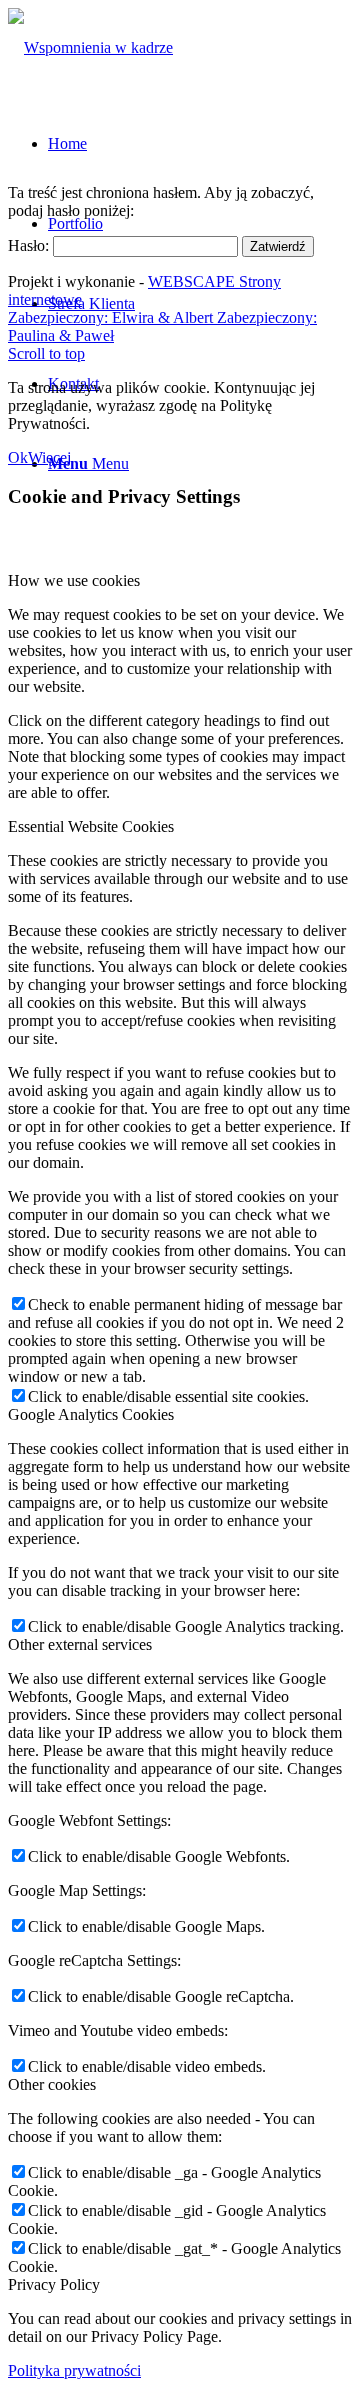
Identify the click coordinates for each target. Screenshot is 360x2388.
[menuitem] (67, 143)
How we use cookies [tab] (74, 580)
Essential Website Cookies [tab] (91, 826)
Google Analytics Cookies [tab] (91, 1414)
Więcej (49, 457)
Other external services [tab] (80, 1644)
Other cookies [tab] (52, 2084)
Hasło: (30, 245)
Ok (18, 457)
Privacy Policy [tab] (54, 2284)
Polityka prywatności (74, 2370)
